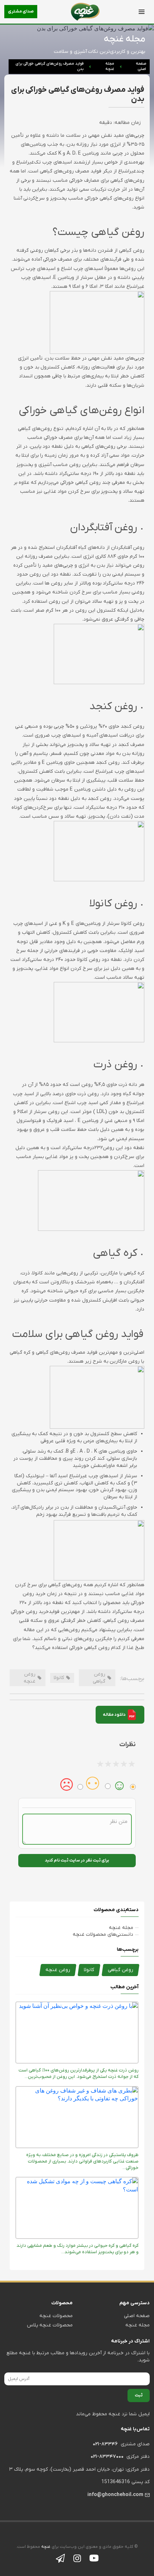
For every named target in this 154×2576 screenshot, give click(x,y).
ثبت (139, 2395)
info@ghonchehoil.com (115, 2495)
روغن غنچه (58, 1970)
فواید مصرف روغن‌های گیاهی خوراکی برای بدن (49, 66)
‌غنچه (45, 2547)
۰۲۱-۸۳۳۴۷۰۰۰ (107, 2457)
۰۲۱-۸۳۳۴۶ (105, 2444)
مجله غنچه (110, 66)
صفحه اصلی (141, 66)
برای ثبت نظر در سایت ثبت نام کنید (77, 1860)
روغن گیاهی (121, 1970)
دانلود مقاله (115, 1715)
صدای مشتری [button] (21, 11)
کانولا (89, 1970)
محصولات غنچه (56, 2316)
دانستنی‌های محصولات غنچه (103, 1934)
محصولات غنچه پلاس (50, 2325)
